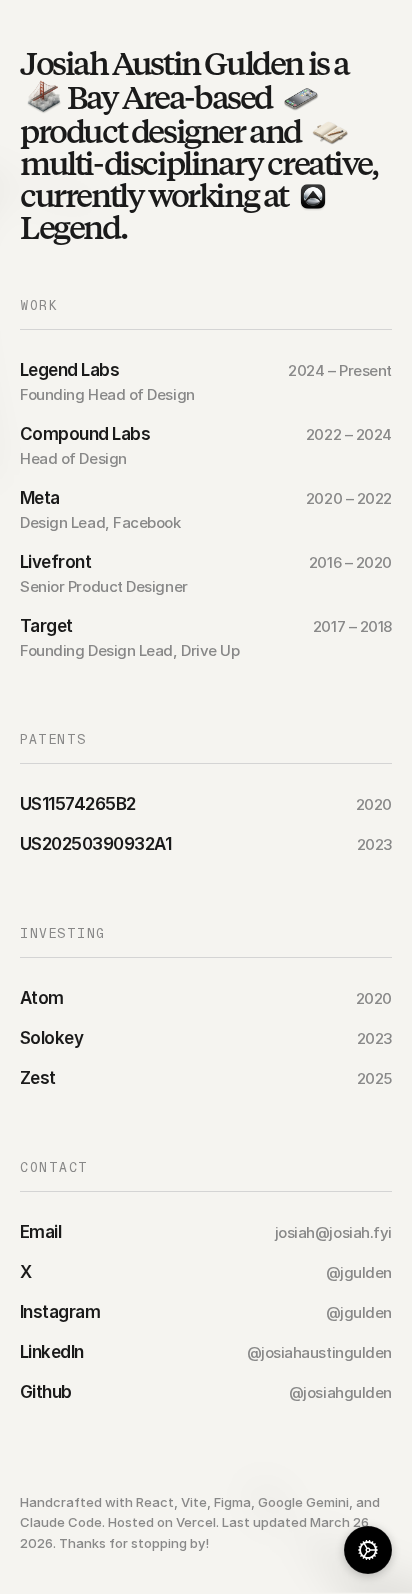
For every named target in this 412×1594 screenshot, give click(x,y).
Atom (42, 998)
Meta (40, 498)
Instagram (60, 1312)
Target (46, 626)
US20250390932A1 (95, 844)
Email (40, 1232)
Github (46, 1392)
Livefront (55, 562)
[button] (368, 1550)
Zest (38, 1078)
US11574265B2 (78, 804)
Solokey (51, 1038)
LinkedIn (52, 1352)
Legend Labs (69, 370)
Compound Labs (85, 434)
